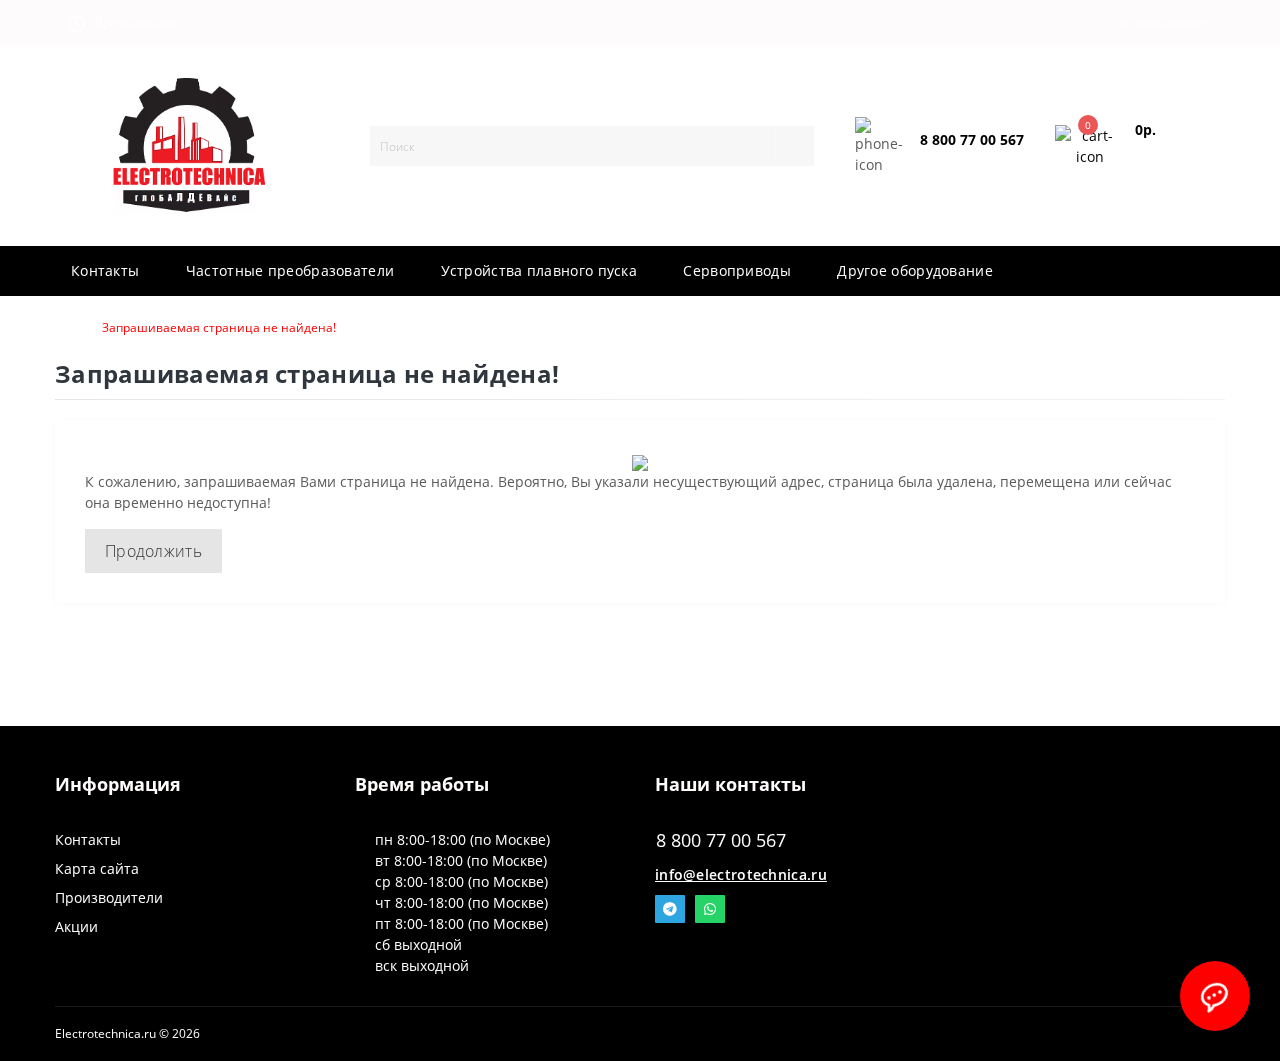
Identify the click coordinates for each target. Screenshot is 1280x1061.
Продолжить (153, 551)
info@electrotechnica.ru (741, 874)
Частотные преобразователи (290, 270)
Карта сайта (97, 868)
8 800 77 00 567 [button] (721, 840)
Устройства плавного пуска (539, 270)
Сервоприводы (737, 270)
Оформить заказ (1166, 154)
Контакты (105, 270)
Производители (109, 897)
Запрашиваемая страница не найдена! (219, 327)
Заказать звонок (967, 156)
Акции (76, 926)
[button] (130, 23)
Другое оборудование (915, 270)
